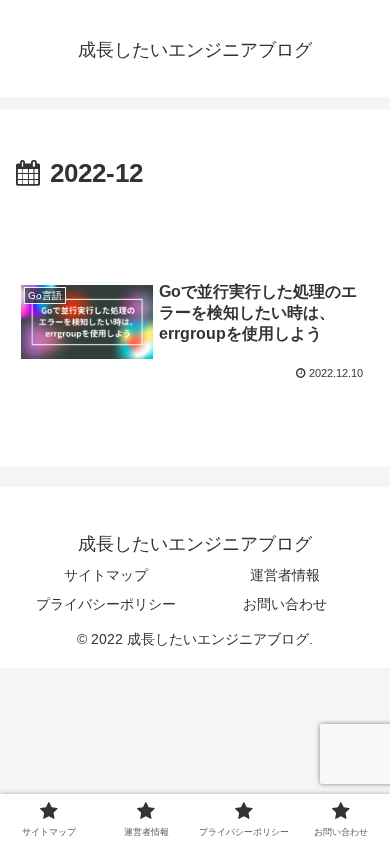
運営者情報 (285, 575)
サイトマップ (106, 575)
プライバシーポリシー (106, 604)
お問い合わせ (285, 604)
